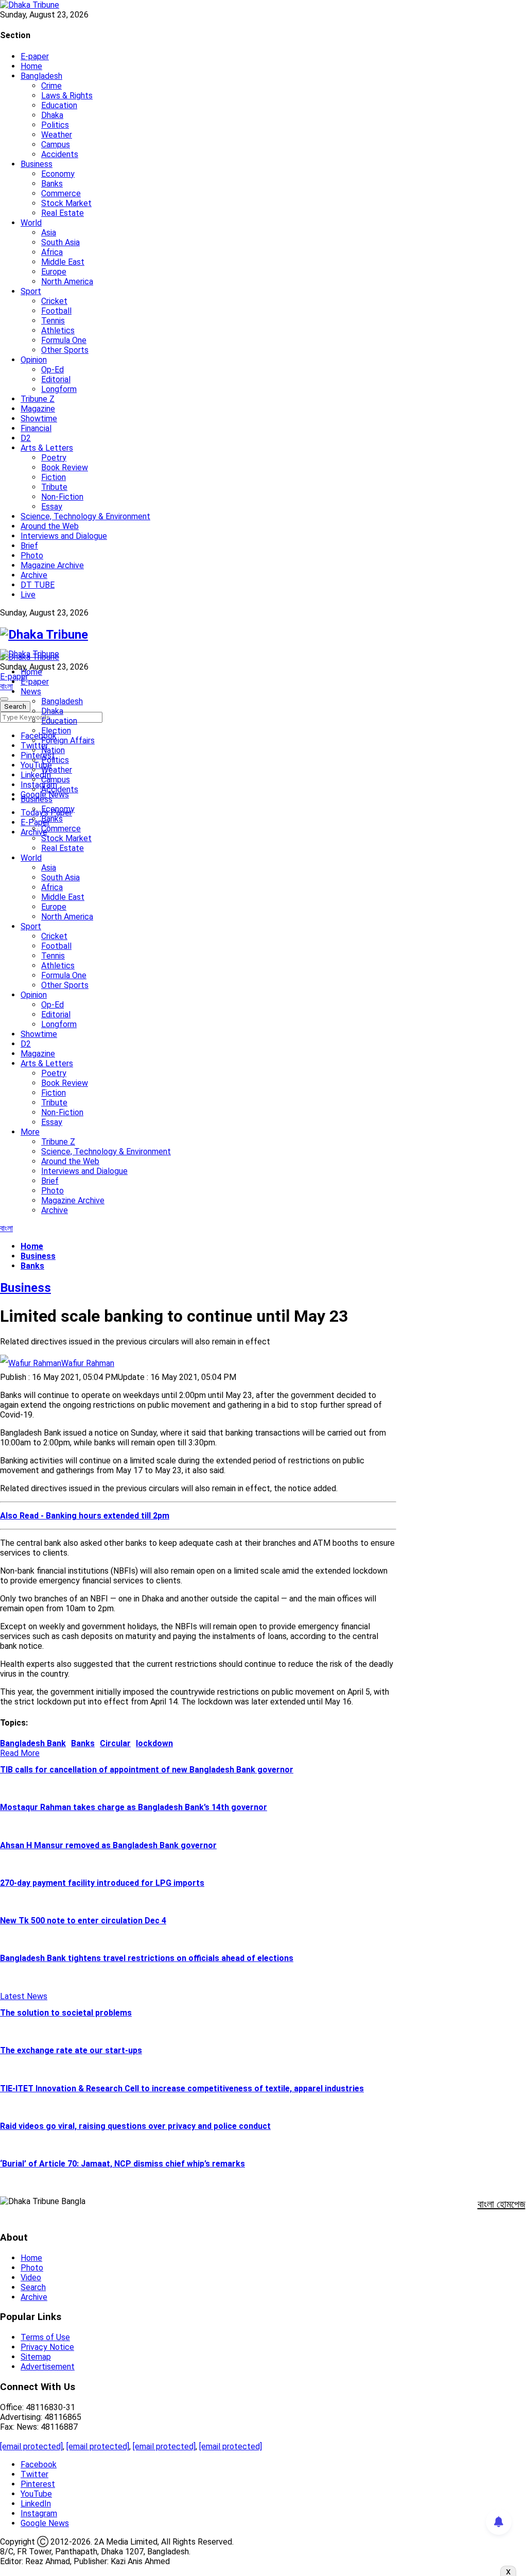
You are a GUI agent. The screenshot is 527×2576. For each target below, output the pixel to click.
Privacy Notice (47, 2347)
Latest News (24, 1996)
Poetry (54, 458)
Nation (53, 750)
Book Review (65, 467)
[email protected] (31, 2446)
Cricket (54, 301)
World (31, 223)
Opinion (34, 360)
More (30, 1132)
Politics (55, 125)
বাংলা (6, 686)
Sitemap (36, 2357)
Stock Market (66, 203)
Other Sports (65, 350)
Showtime (39, 419)
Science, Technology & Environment (85, 516)
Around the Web (50, 526)
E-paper (35, 56)
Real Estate (63, 213)
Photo (32, 556)
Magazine (38, 409)
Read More (20, 1753)
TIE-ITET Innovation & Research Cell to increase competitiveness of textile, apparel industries (182, 2088)
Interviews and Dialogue (64, 536)
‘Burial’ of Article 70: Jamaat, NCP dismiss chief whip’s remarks (122, 2164)
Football (56, 311)
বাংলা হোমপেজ (502, 2204)
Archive (34, 575)
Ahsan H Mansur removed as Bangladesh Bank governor (108, 1845)
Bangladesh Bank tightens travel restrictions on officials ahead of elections (147, 1958)
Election (56, 731)
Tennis (53, 321)
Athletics (58, 330)
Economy (58, 174)
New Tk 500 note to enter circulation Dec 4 (83, 1921)
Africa (52, 252)
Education (59, 105)
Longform (59, 389)
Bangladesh (41, 76)
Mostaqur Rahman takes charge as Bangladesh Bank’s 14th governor (134, 1807)
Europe (54, 272)
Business (37, 164)
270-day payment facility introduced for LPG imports (102, 1883)
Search (33, 2287)
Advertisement (48, 2367)
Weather (57, 135)
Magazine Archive (52, 565)
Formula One (64, 340)
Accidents (60, 154)
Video (31, 2278)
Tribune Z (38, 399)
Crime (51, 86)
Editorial (56, 379)
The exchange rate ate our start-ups (71, 2050)
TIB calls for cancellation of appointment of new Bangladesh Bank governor (147, 1770)
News (31, 692)
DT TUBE (38, 585)
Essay (52, 507)
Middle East (63, 262)
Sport (31, 291)
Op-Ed (52, 370)
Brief (29, 546)
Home (31, 66)
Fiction (54, 477)
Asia (49, 233)
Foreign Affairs (68, 740)
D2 (26, 438)
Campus (56, 144)
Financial (36, 428)
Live (28, 595)
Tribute (54, 487)
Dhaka (52, 115)
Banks (52, 184)
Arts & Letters (47, 448)
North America (67, 282)
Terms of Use (45, 2337)
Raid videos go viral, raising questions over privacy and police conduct (135, 2126)
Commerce (61, 193)
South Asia (60, 242)
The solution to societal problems (66, 2013)
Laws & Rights (67, 96)
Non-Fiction (62, 497)
